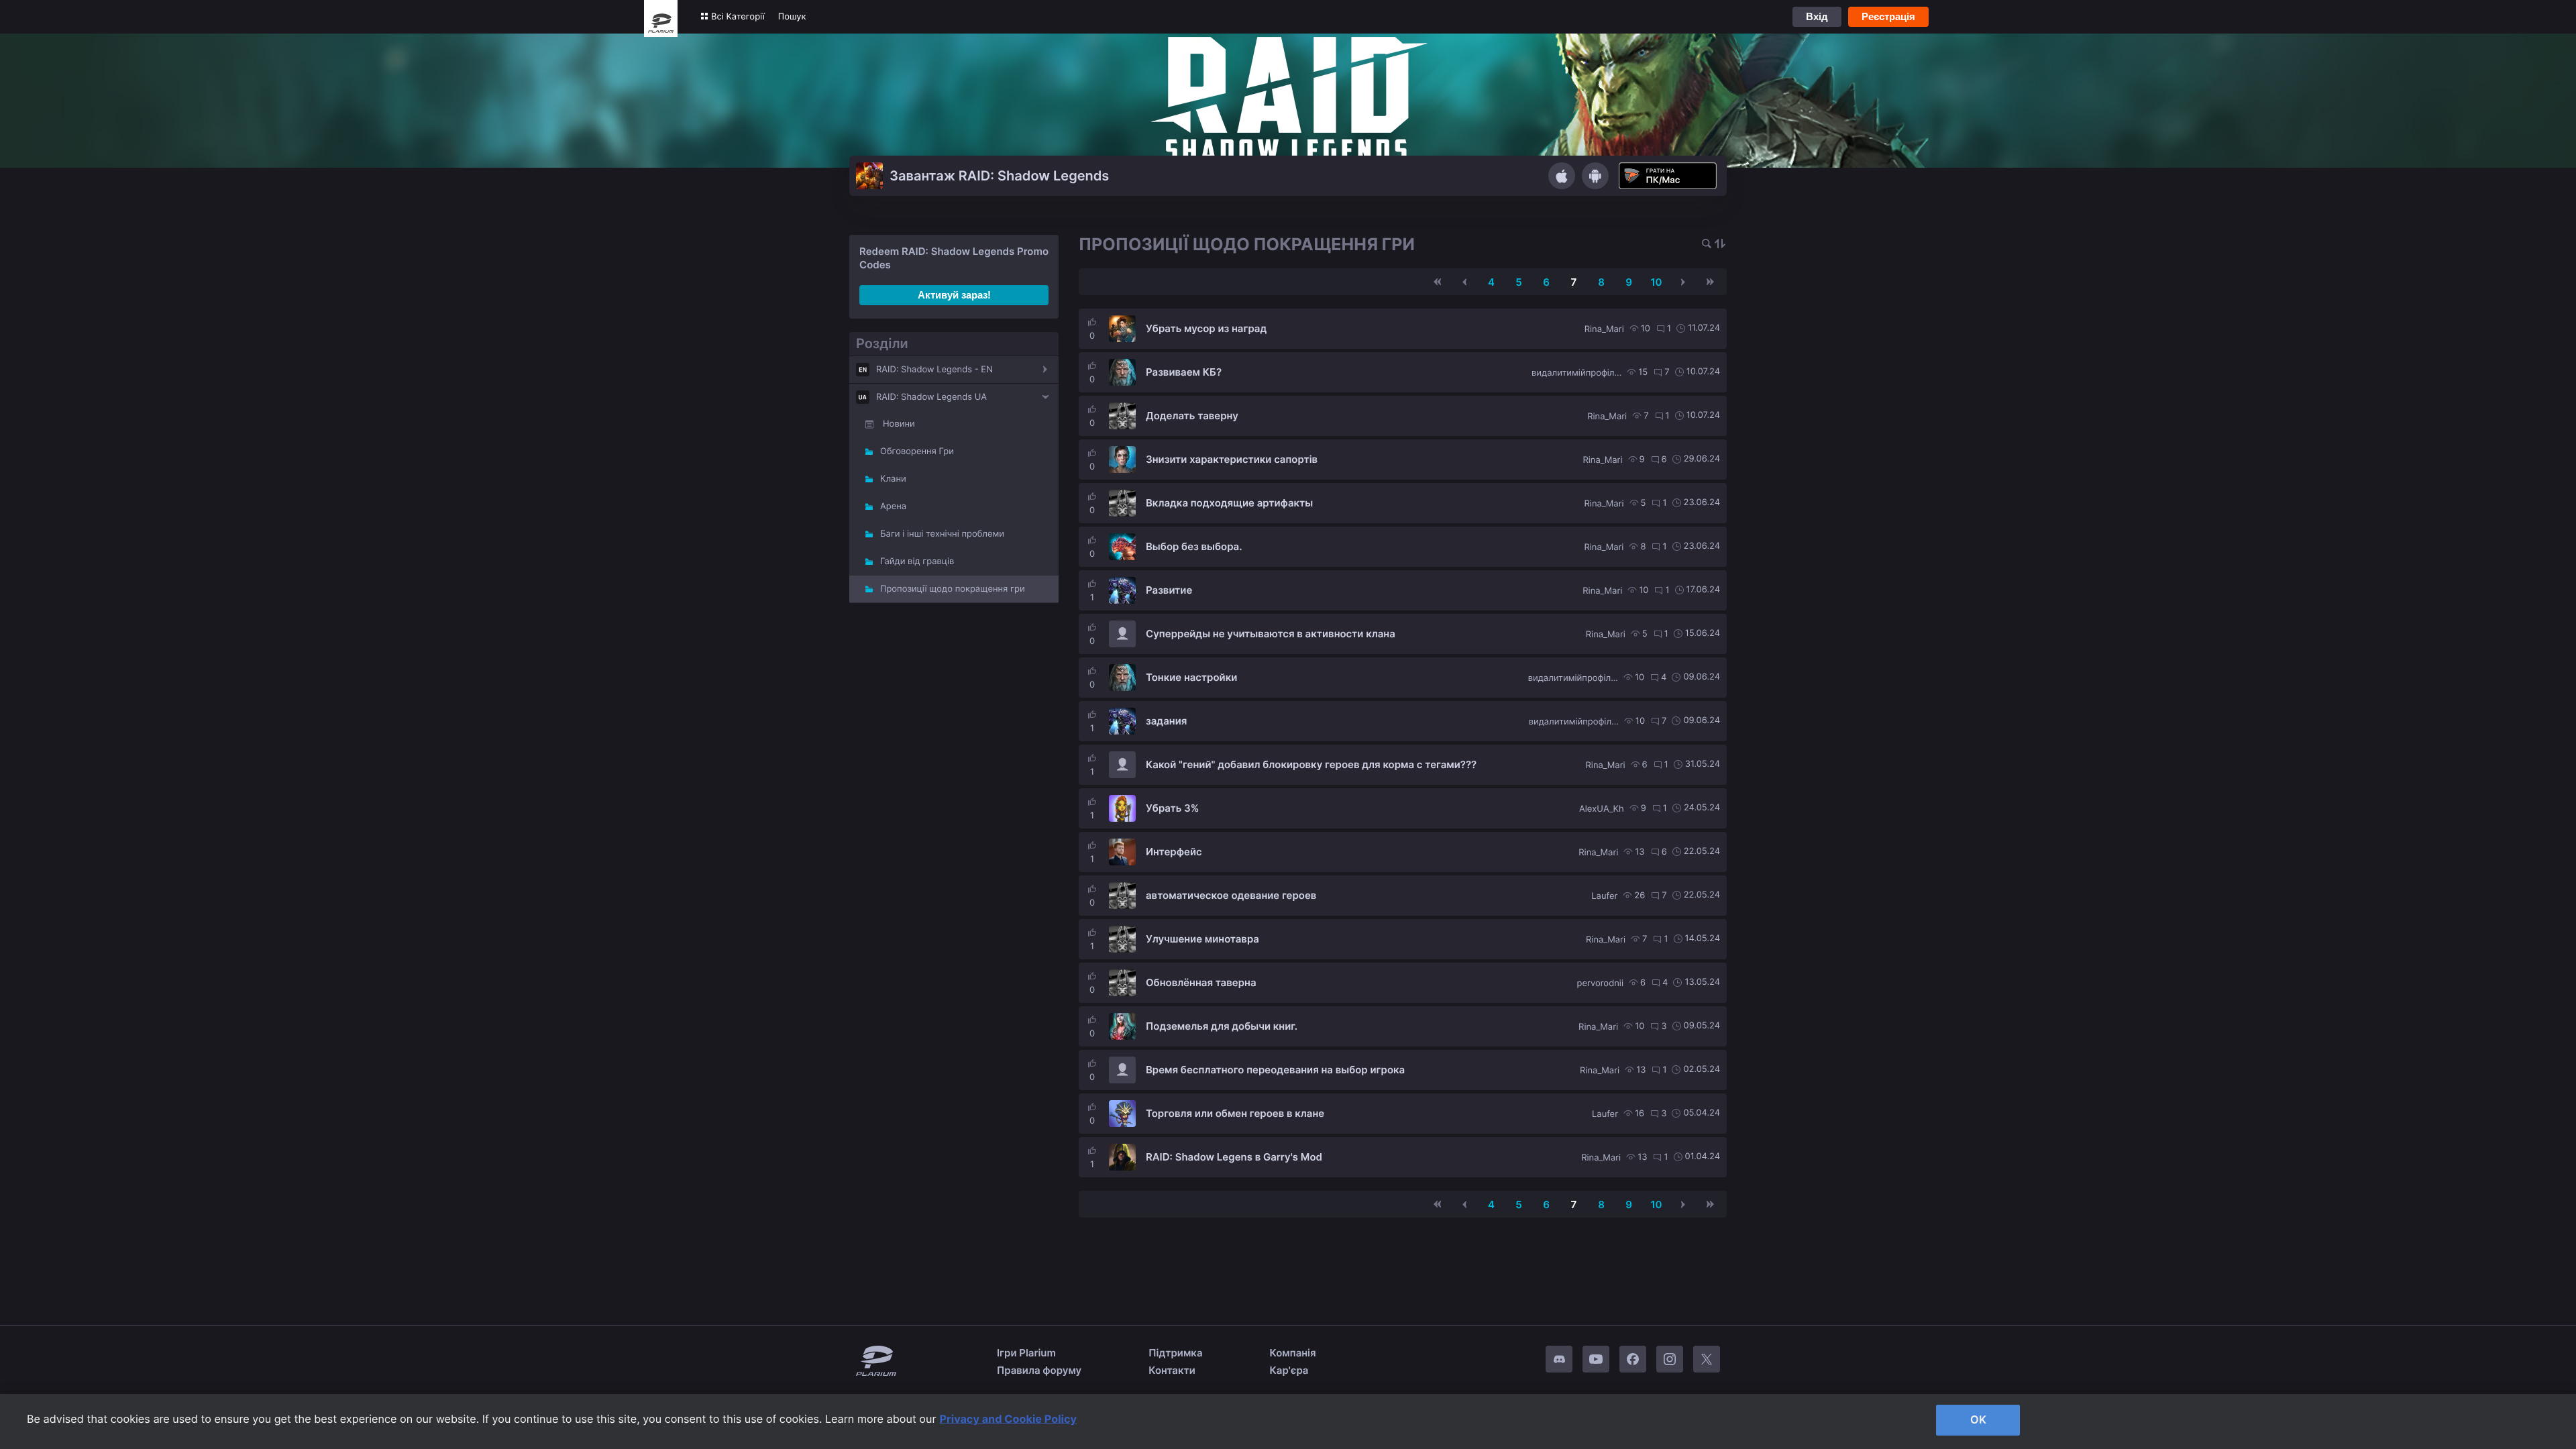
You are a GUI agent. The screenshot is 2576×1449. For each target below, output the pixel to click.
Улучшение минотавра (1202, 939)
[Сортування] (1720, 245)
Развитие (1169, 590)
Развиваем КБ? (1184, 372)
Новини (899, 424)
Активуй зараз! (954, 295)
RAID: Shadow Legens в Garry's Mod (1234, 1157)
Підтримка (1175, 1353)
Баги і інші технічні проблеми (942, 534)
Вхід (1817, 16)
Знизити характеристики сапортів (1232, 459)
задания (1166, 721)
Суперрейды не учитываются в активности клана (1271, 634)
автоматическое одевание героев (1231, 895)
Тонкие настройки (1191, 677)
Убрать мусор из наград (1206, 328)
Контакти (1172, 1370)
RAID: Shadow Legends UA (931, 397)
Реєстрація (1888, 16)
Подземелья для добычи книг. (1222, 1026)
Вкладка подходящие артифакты (1229, 503)
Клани (893, 479)
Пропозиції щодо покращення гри (953, 589)
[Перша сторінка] (1438, 282)
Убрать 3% (1173, 808)
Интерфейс (1174, 852)
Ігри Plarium (1026, 1353)
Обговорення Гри (917, 451)
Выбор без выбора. (1194, 546)
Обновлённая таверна (1201, 982)
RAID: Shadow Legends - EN (934, 370)
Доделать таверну (1192, 416)
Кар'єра (1289, 1370)
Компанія (1293, 1353)
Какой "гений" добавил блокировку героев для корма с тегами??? (1311, 764)
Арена (893, 506)
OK (1978, 1419)
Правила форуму (1039, 1370)
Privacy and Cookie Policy (1009, 1419)
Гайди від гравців (917, 561)
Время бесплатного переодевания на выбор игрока (1275, 1070)
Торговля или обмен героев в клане (1235, 1113)
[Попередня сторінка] (1464, 282)
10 (1656, 282)
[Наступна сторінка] (1683, 282)
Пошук (792, 17)
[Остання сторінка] (1710, 282)
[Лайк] (1092, 322)
